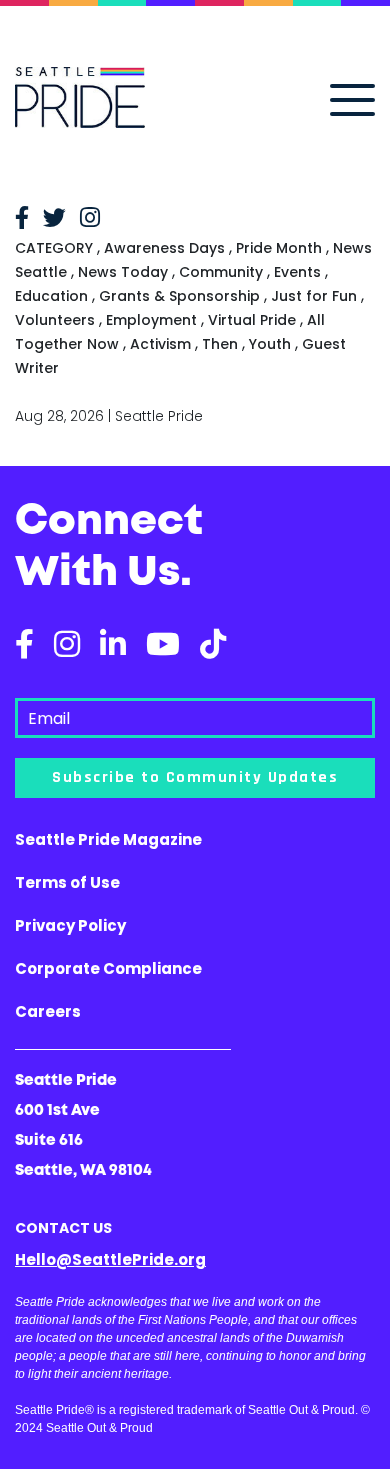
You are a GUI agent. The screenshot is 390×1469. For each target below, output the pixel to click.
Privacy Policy (70, 925)
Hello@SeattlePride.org (110, 1259)
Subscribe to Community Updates (195, 777)
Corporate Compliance (108, 968)
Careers (48, 1011)
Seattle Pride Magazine (108, 839)
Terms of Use (67, 882)
